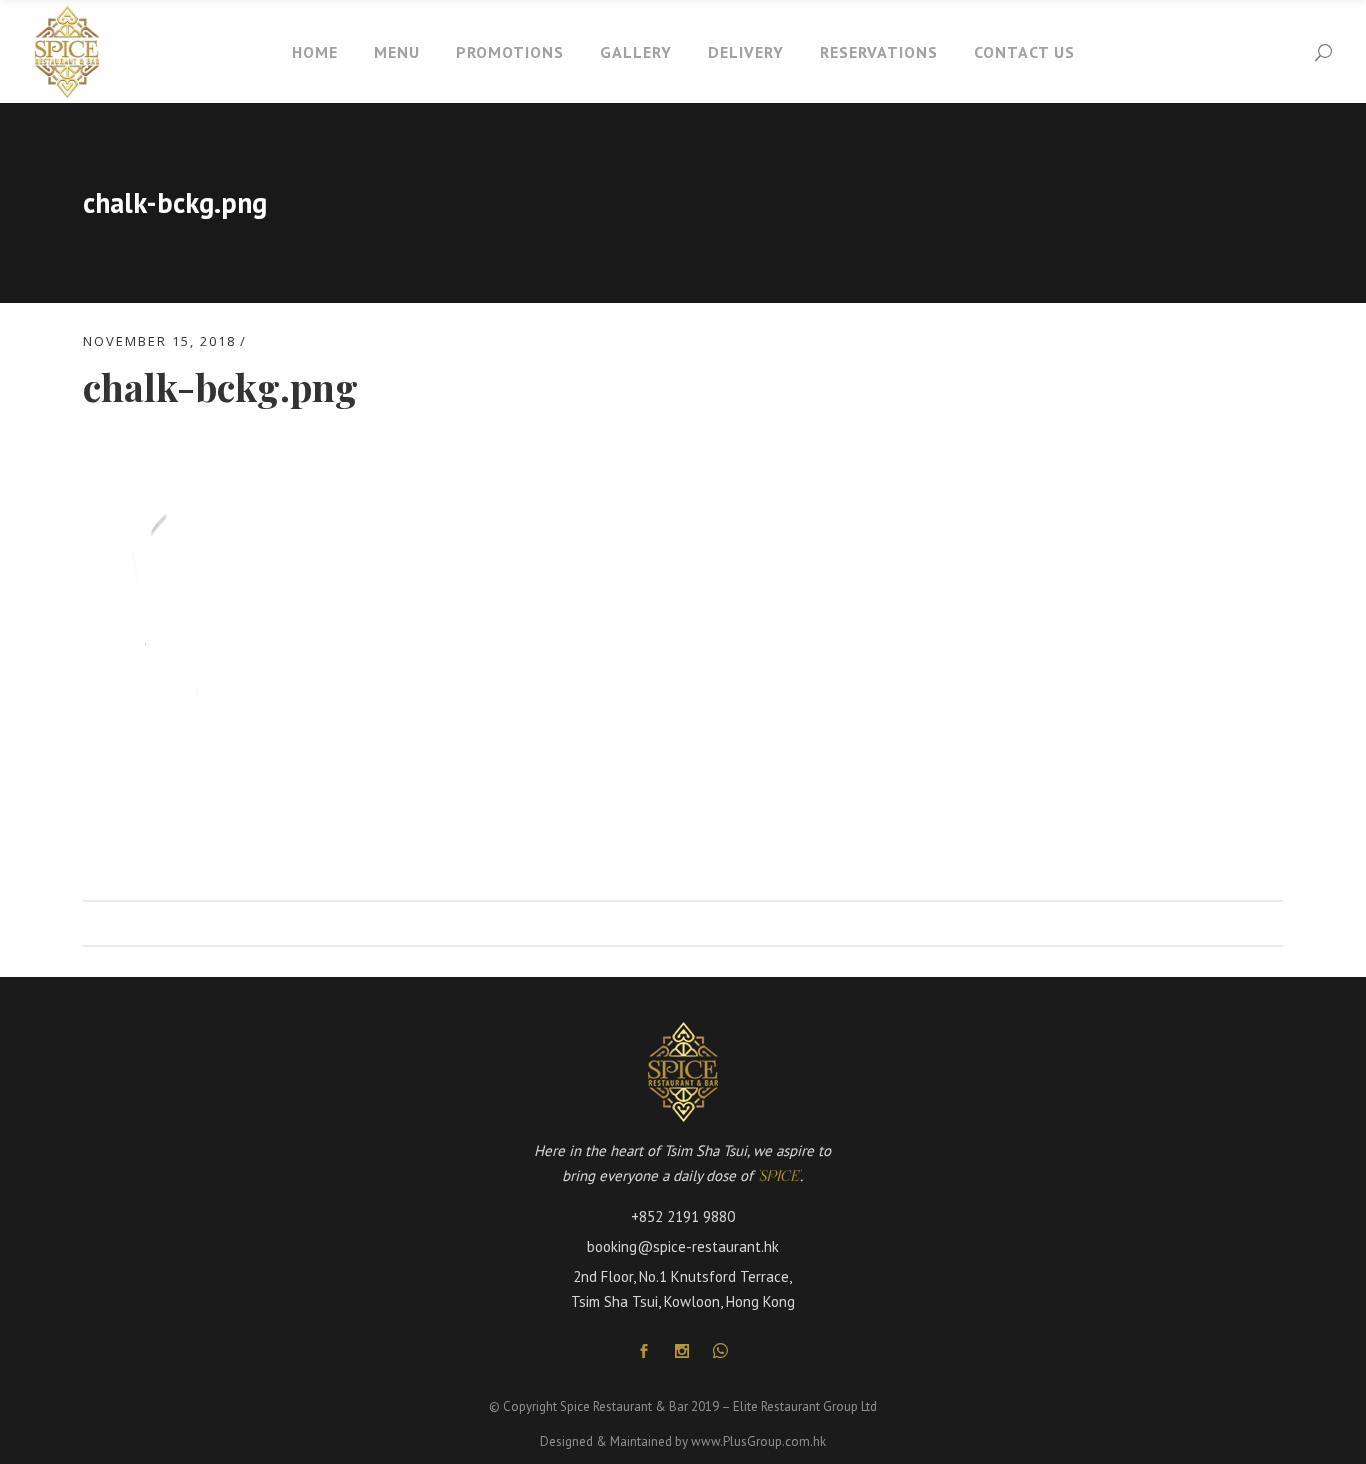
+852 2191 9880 (683, 1216)
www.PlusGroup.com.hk (758, 1441)
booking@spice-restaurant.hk (683, 1246)
